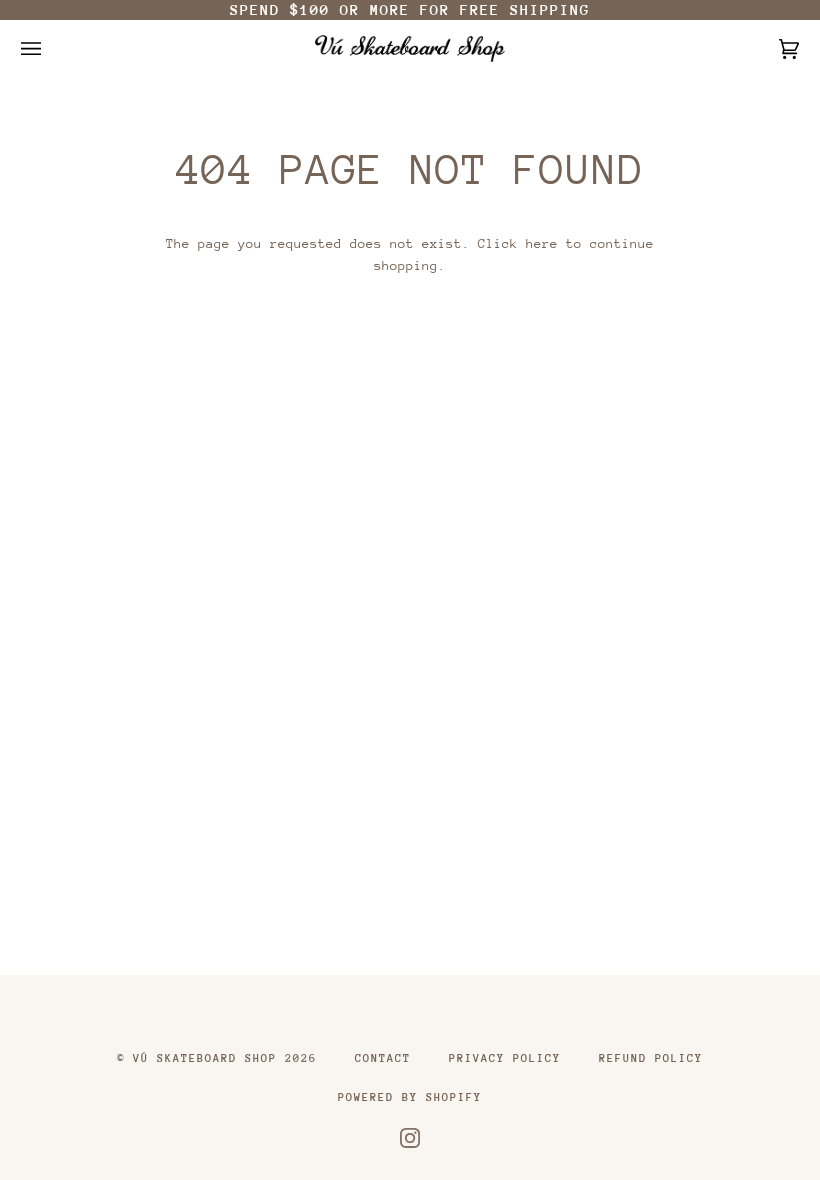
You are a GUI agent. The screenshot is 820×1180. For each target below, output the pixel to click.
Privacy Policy (505, 1058)
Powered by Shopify (410, 1097)
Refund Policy (651, 1058)
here (542, 243)
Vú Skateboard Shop (205, 1058)
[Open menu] (51, 48)
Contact (383, 1058)
